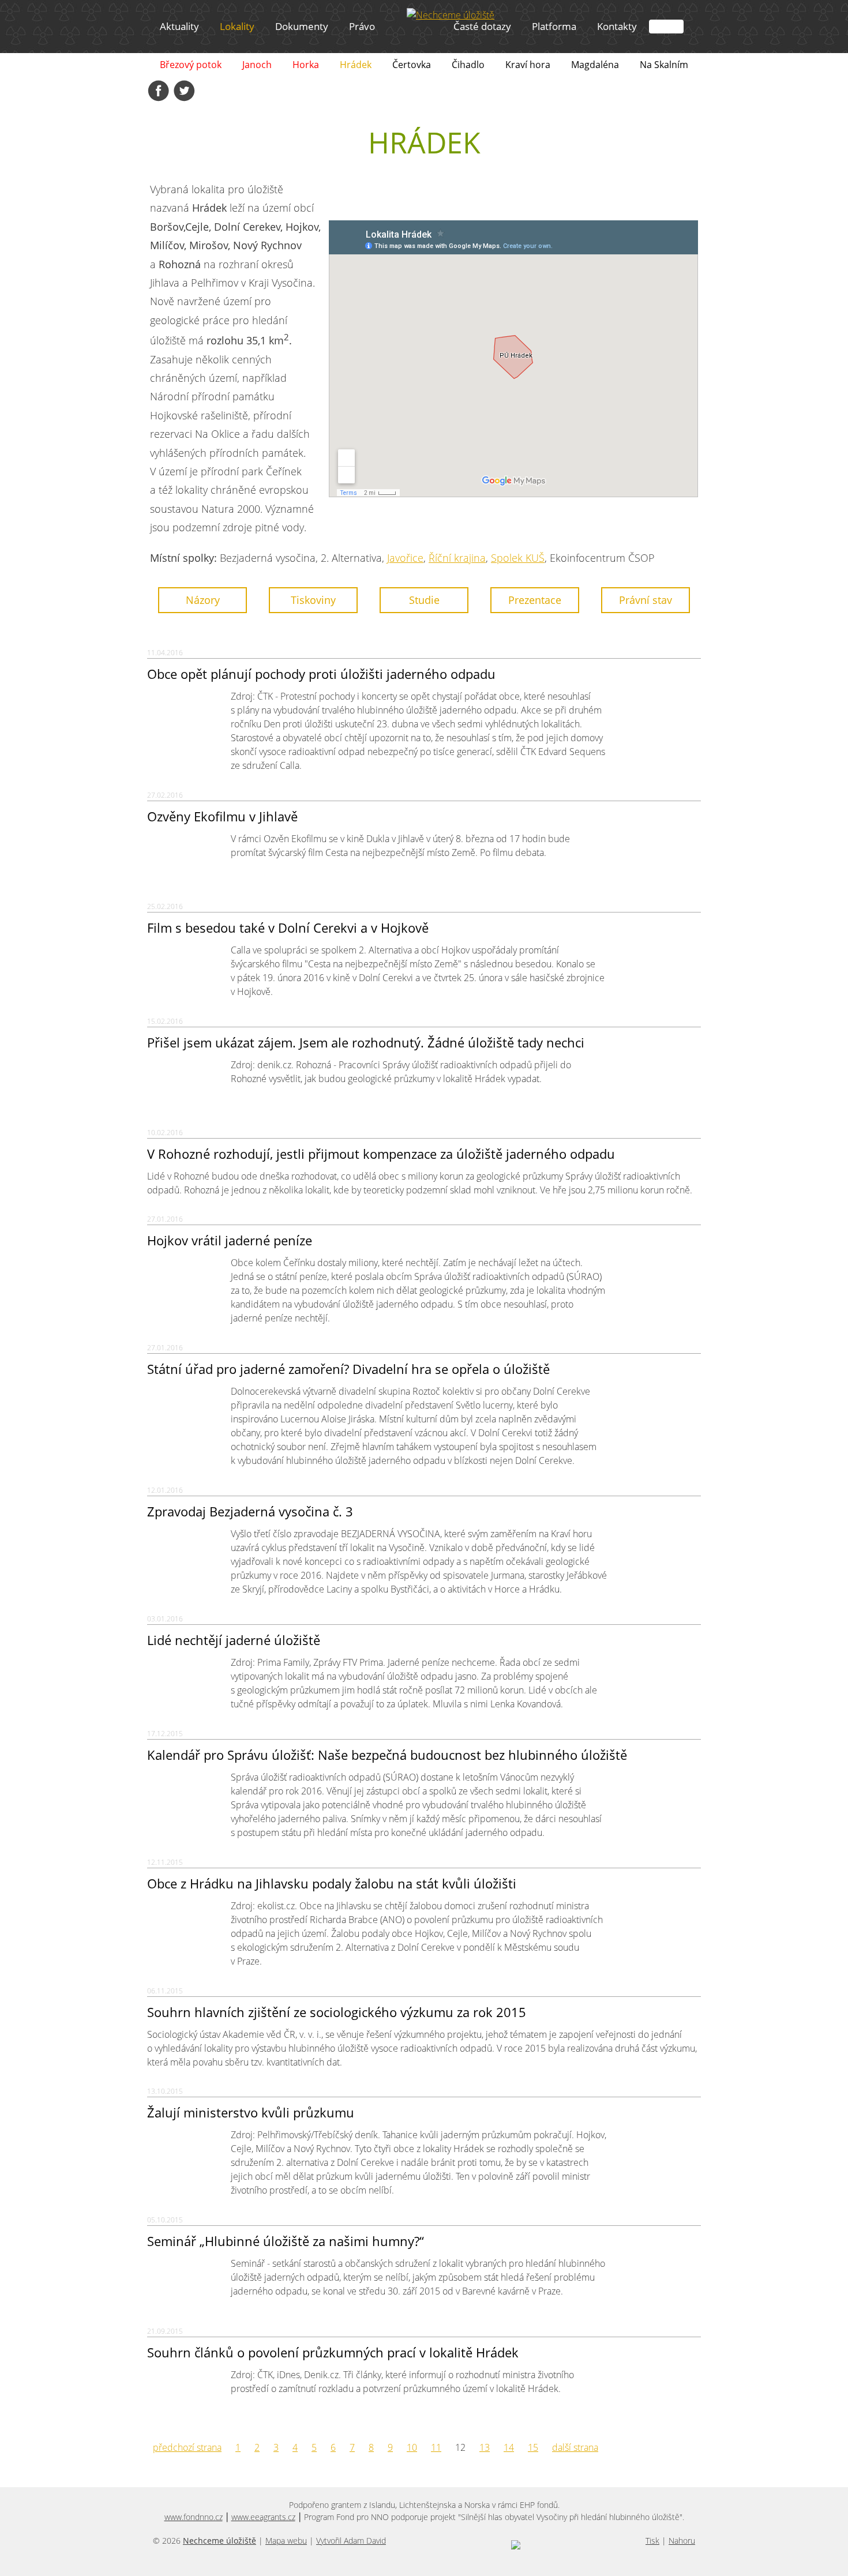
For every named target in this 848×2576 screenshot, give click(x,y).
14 (509, 2447)
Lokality (237, 26)
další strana (575, 2447)
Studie (424, 600)
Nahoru (682, 2541)
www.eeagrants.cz (263, 2517)
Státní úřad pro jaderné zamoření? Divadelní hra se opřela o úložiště (348, 1369)
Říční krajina (457, 558)
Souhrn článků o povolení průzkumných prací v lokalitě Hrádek (333, 2352)
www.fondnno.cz (194, 2517)
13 (485, 2447)
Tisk (652, 2541)
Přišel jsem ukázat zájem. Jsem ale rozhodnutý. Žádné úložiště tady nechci (366, 1042)
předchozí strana (187, 2447)
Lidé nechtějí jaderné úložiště (234, 1640)
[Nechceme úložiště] (451, 15)
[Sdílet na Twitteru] (184, 91)
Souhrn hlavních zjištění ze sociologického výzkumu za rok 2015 (337, 2012)
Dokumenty (302, 26)
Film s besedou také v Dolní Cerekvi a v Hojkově (288, 927)
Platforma (554, 26)
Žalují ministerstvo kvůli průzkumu (251, 2112)
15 (533, 2447)
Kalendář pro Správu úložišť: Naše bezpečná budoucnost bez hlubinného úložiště (387, 1755)
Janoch (257, 65)
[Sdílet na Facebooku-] (159, 91)
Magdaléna (595, 65)
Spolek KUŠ (518, 558)
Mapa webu (286, 2541)
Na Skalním (664, 65)
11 (436, 2447)
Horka (306, 65)
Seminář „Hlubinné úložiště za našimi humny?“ (286, 2241)
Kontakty (617, 26)
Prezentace (535, 600)
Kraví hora (528, 65)
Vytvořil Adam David (351, 2541)
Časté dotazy (482, 26)
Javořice (405, 558)
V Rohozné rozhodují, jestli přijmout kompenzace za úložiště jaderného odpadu (381, 1154)
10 (412, 2447)
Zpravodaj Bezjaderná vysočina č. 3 (250, 1511)
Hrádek (356, 65)
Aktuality (179, 26)
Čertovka (412, 65)
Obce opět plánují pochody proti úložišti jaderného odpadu (321, 674)
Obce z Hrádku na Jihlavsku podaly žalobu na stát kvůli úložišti (332, 1883)
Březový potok (191, 65)
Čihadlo (468, 65)
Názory (203, 600)
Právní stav (646, 600)
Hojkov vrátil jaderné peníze (230, 1240)
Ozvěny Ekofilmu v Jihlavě (222, 816)
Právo (362, 26)
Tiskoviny (313, 600)
